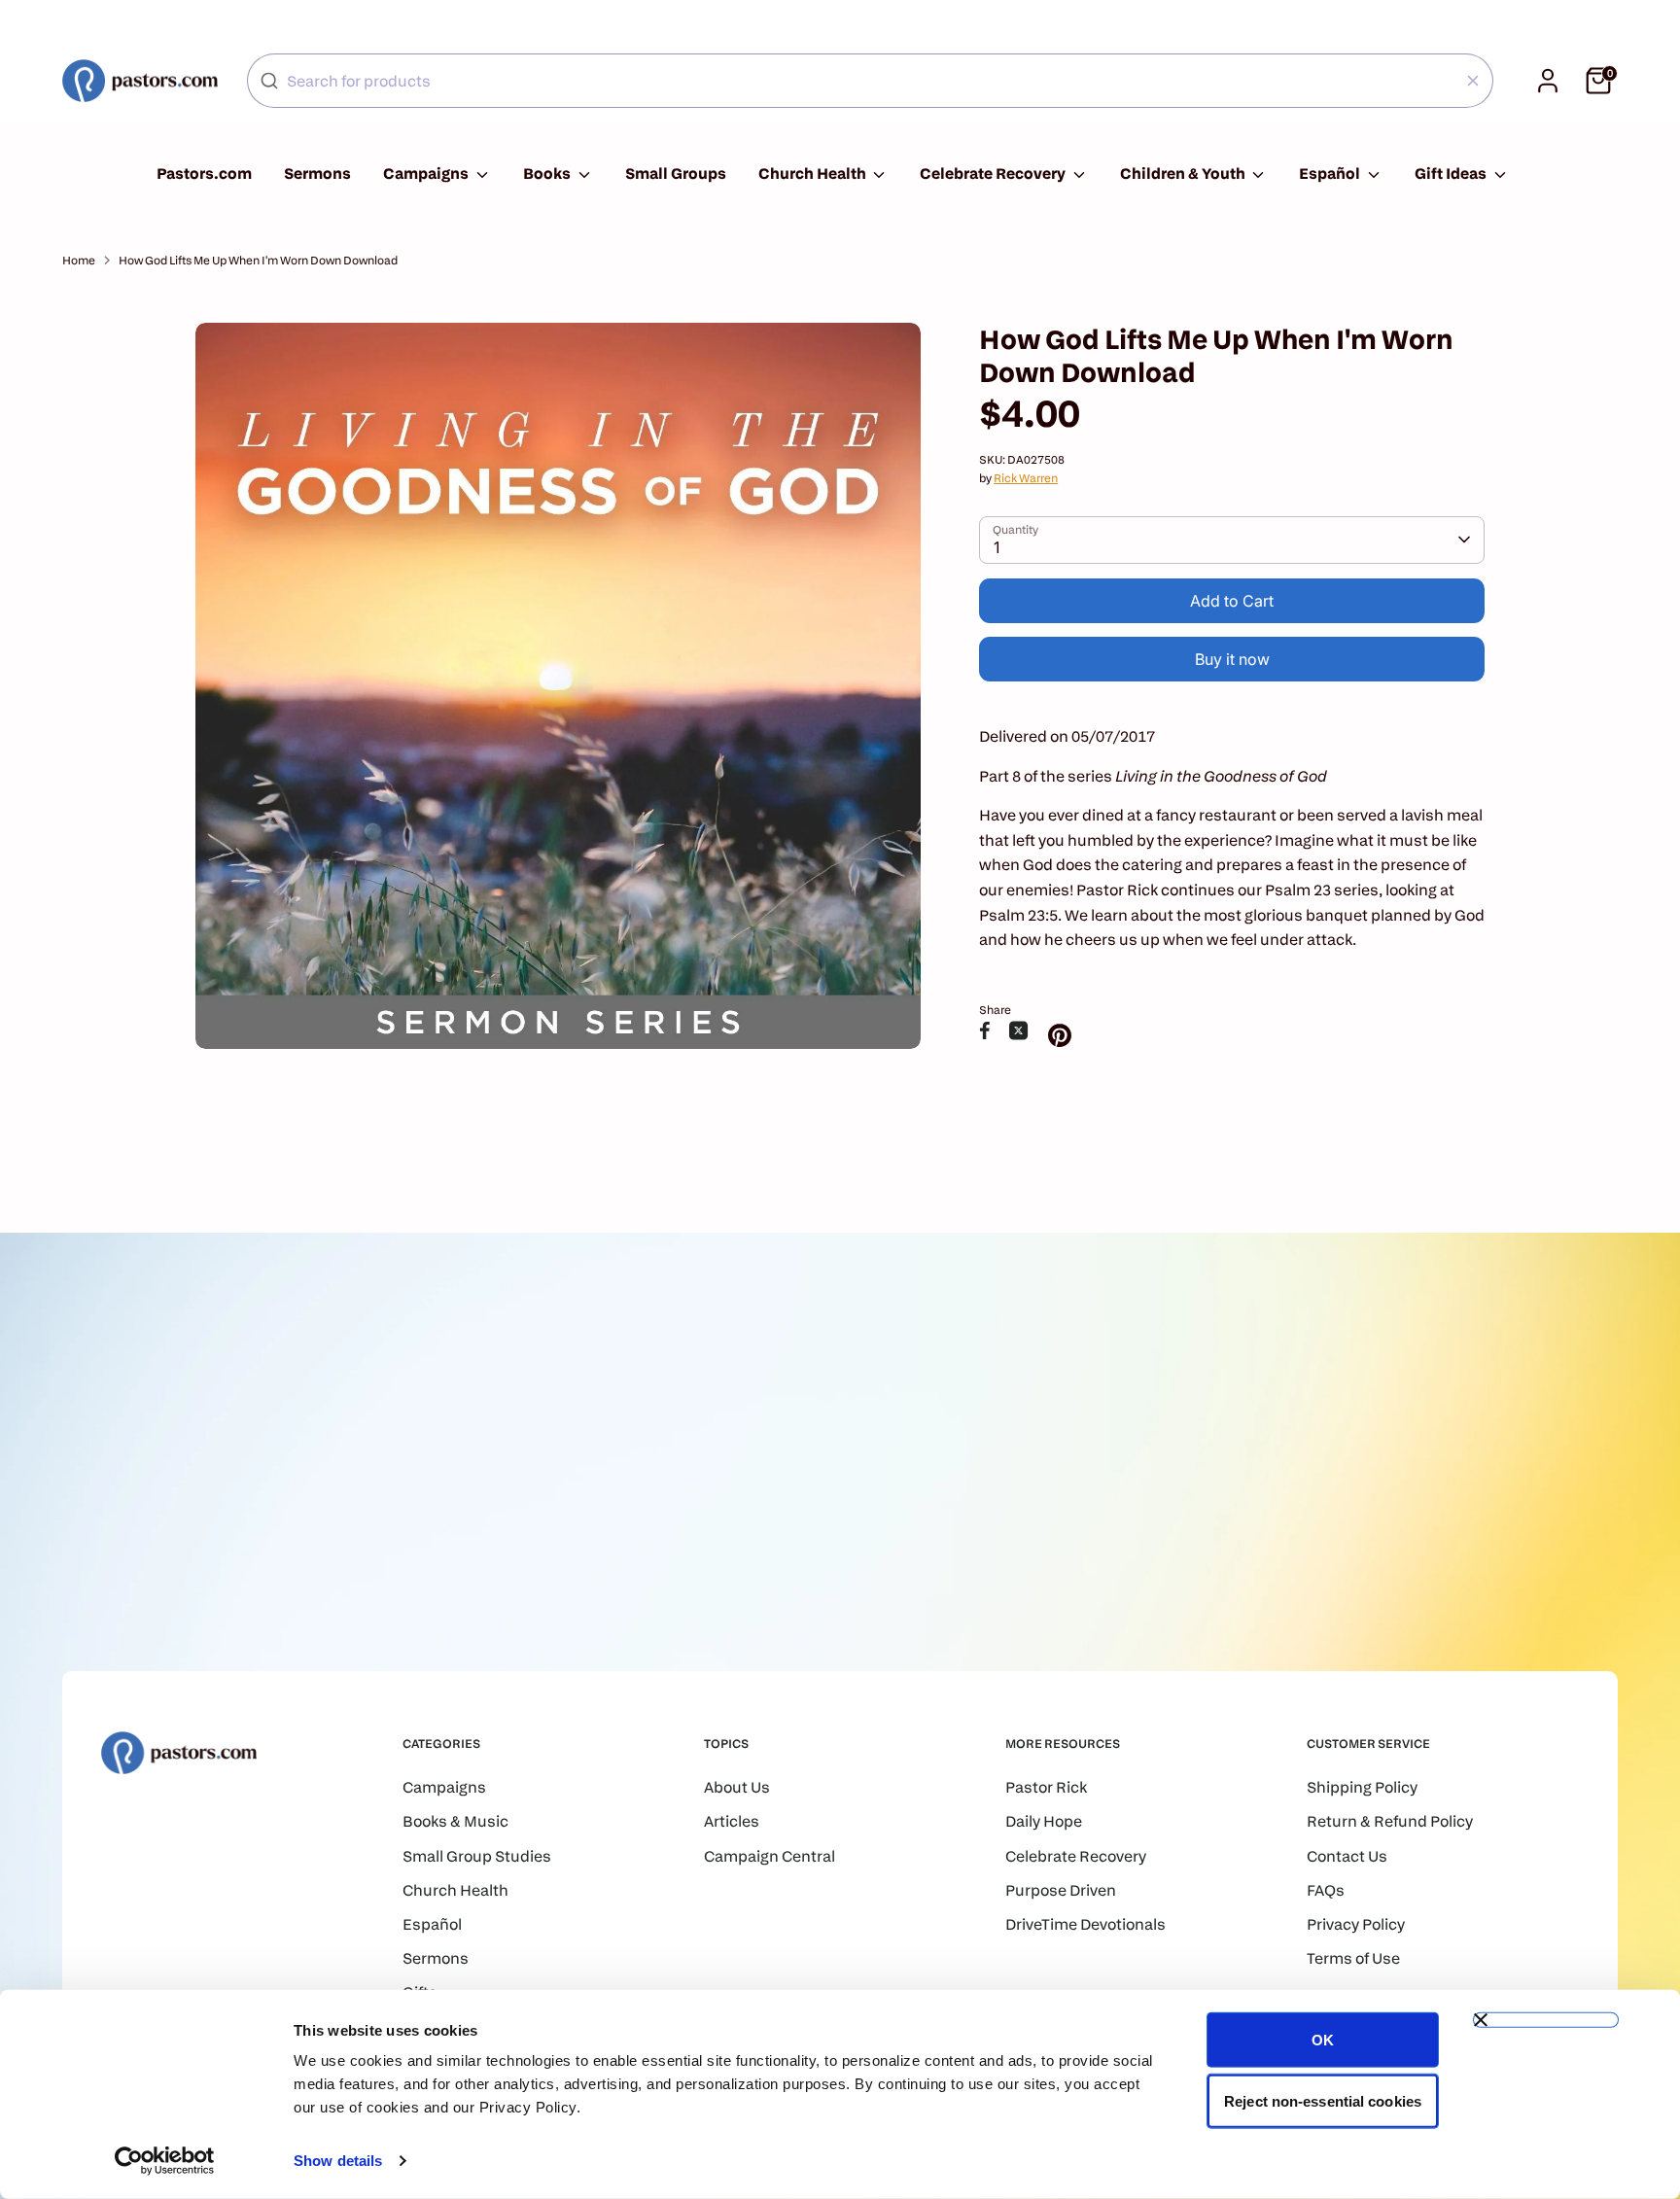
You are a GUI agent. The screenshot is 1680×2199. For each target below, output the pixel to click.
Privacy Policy (1356, 1924)
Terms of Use (1353, 1958)
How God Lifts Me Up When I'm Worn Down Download (258, 260)
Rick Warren (1026, 478)
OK (1323, 2040)
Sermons (317, 174)
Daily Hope (1044, 1821)
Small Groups (676, 174)
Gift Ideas (1452, 174)
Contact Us (1347, 1856)
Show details (338, 2161)
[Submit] (269, 81)
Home (79, 260)
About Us (737, 1787)
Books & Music (455, 1821)
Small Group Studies (477, 1856)
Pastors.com (204, 174)
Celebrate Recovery (994, 174)
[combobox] (870, 81)
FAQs (1326, 1890)
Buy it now (1232, 659)
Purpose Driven (1061, 1890)
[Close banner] (1546, 2020)
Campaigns (427, 174)
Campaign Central (770, 1856)
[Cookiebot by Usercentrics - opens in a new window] (165, 2161)
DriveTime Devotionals (1085, 1924)
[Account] (1548, 81)
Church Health (814, 174)
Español (1331, 174)
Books (548, 174)
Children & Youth (1184, 174)
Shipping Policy (1362, 1787)
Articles (732, 1821)
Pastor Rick (1046, 1787)
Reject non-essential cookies (1323, 2100)
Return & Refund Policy (1390, 1821)
